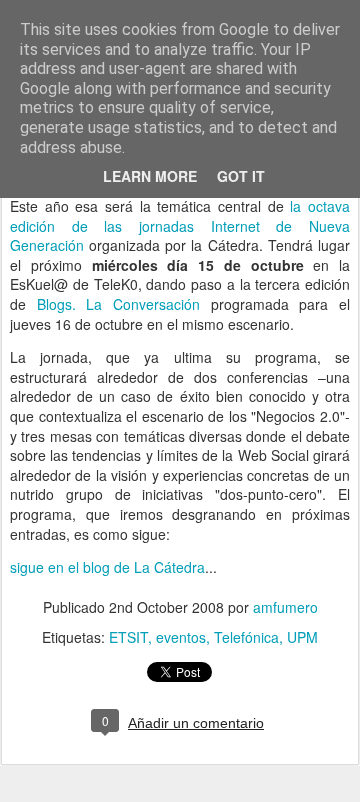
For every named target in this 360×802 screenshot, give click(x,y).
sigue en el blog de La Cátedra (107, 567)
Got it (241, 176)
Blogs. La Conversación (118, 304)
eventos (181, 637)
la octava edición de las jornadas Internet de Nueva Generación (180, 225)
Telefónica (246, 637)
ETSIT (128, 637)
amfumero (285, 607)
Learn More (150, 176)
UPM (302, 637)
